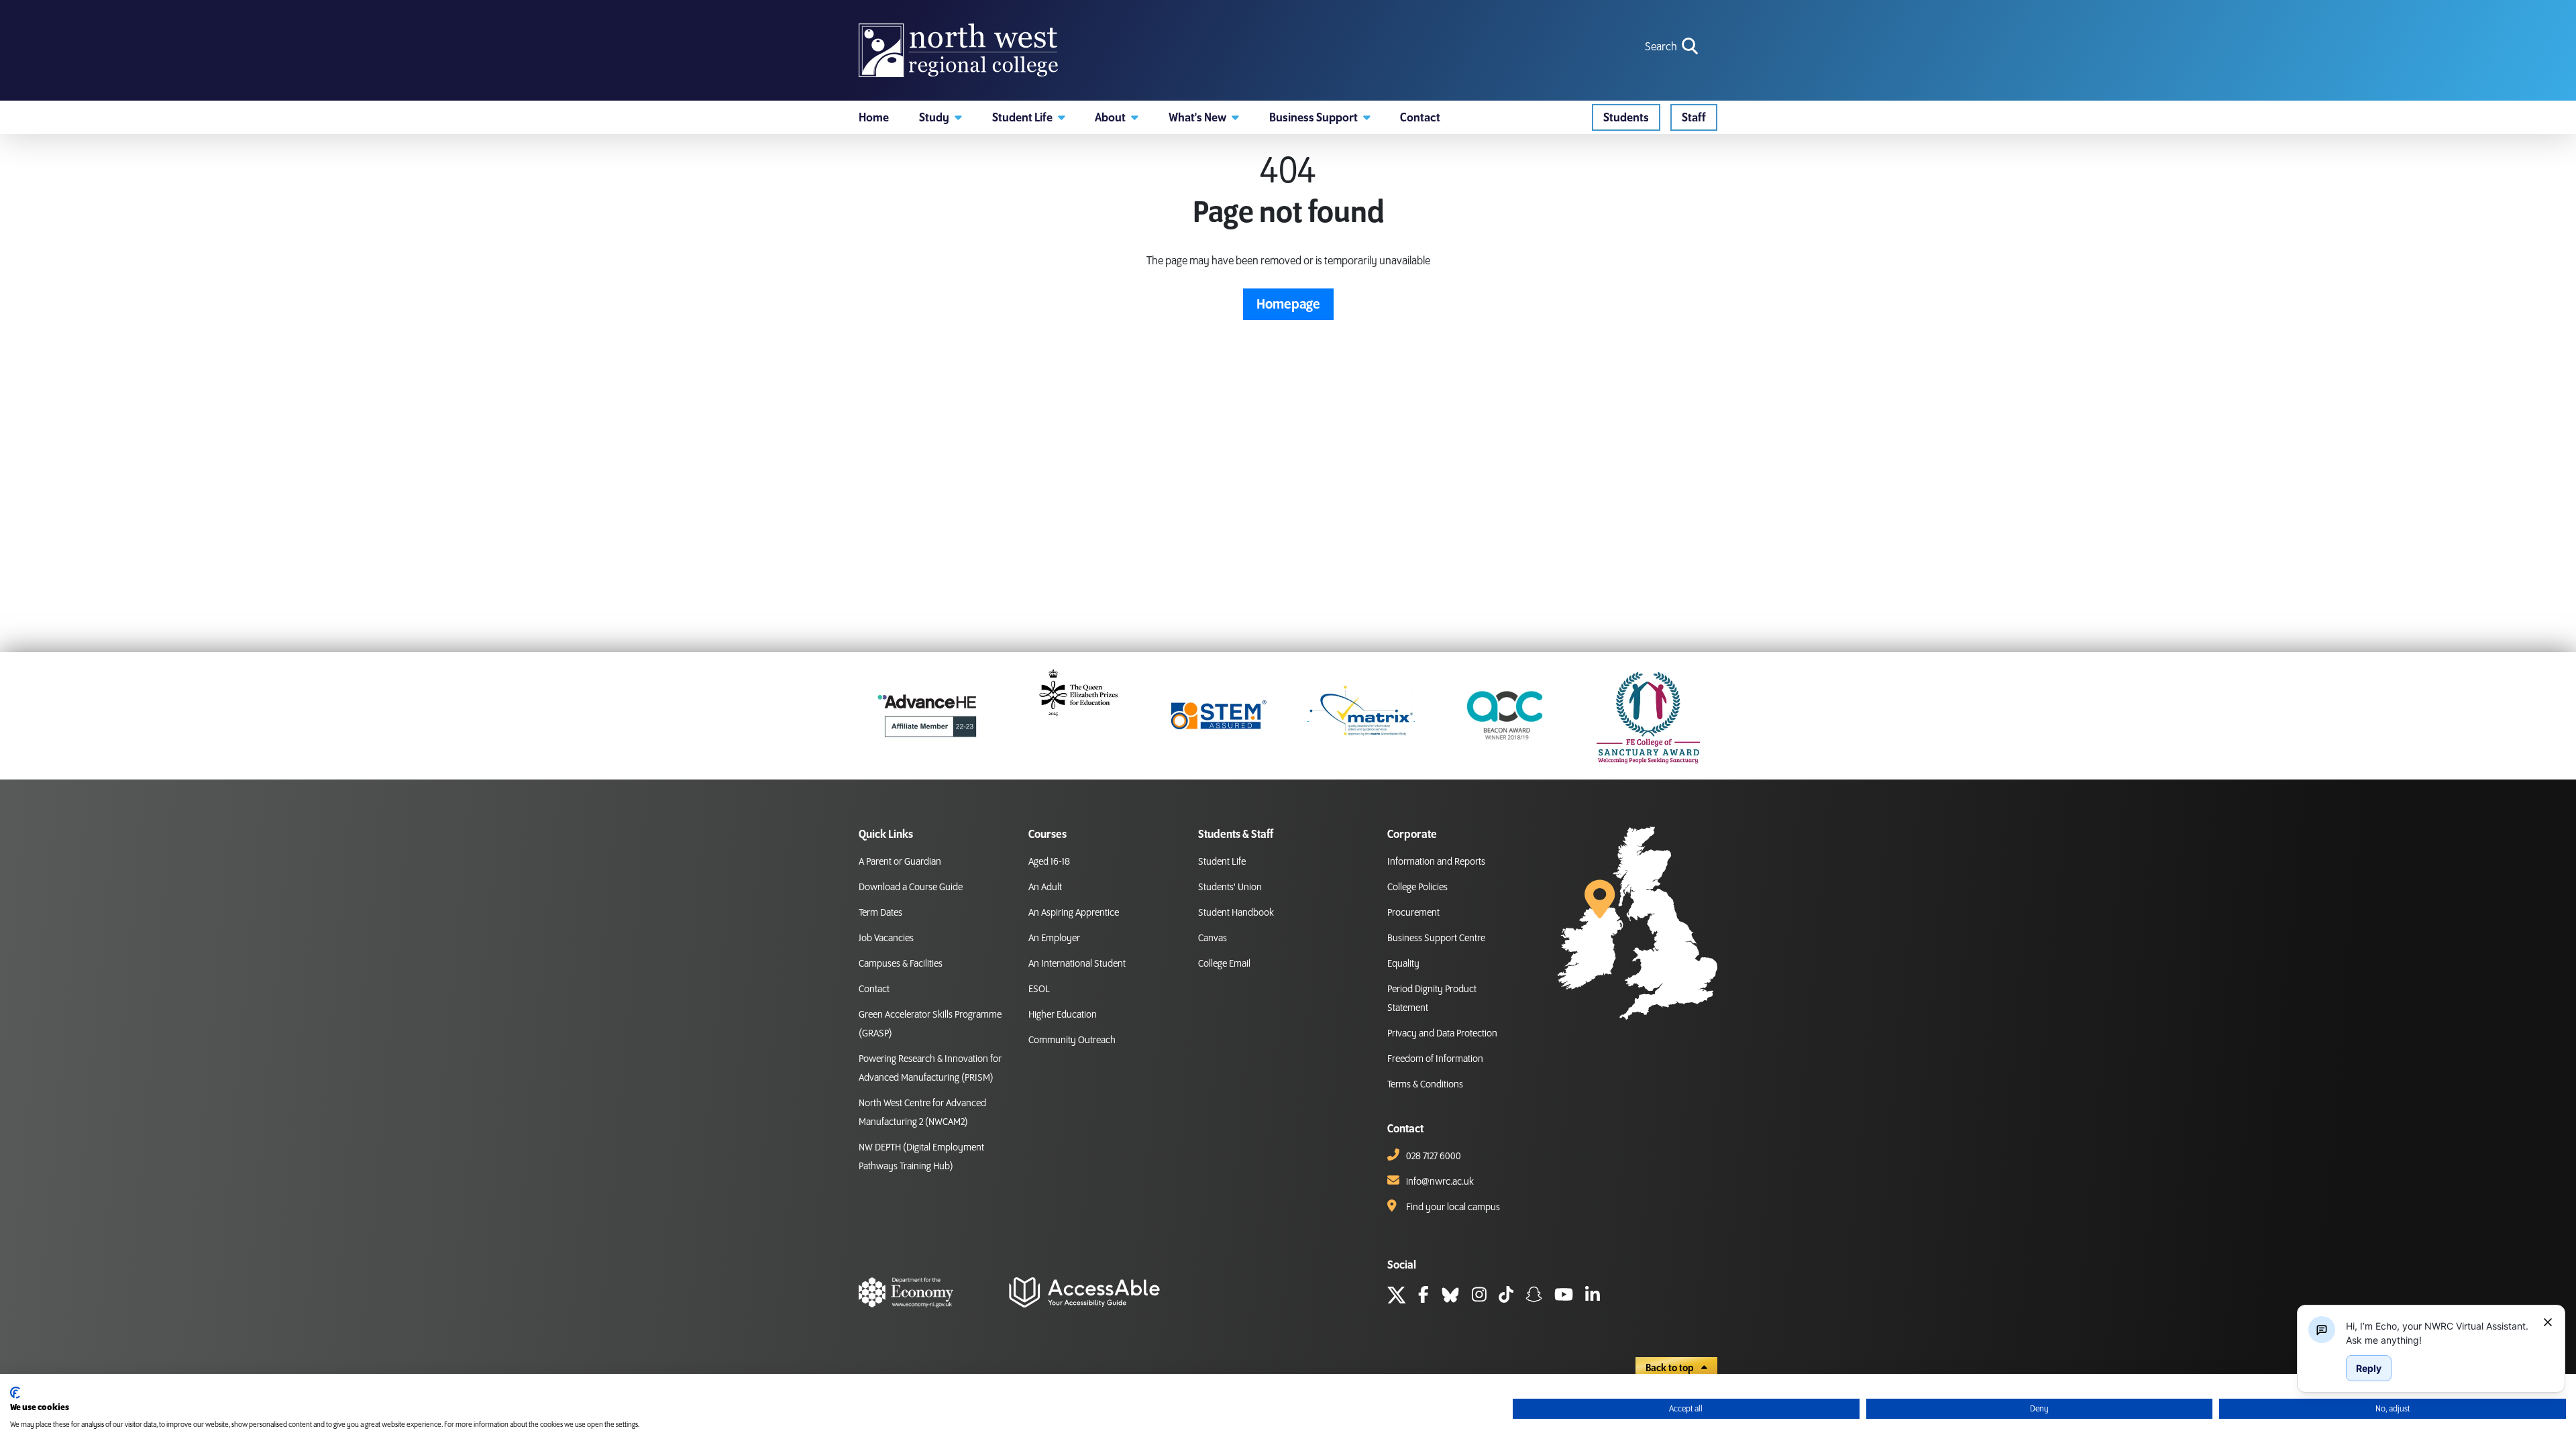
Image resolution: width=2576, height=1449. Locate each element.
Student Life (1222, 862)
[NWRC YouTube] (1564, 1297)
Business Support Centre (1436, 938)
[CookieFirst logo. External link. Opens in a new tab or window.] (15, 1393)
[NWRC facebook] (1424, 1297)
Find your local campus (1453, 1207)
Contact (874, 989)
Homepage (1288, 305)
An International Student (1077, 964)
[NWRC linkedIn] (1593, 1297)
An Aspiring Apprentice (1074, 913)
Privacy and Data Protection (1442, 1034)
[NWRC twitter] (1397, 1297)
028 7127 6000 (1434, 1157)
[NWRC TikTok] (1506, 1297)
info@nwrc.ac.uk (1440, 1182)
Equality (1403, 964)
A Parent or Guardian (900, 862)
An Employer (1054, 938)
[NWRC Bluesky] (1450, 1297)
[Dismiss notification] (2548, 1322)
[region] (2439, 1333)
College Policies (1417, 888)
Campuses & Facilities (901, 964)
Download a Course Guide (911, 888)
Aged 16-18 (1049, 862)
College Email (1224, 964)
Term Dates (880, 913)
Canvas (1213, 938)
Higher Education (1063, 1015)
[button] (941, 117)
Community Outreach (1072, 1040)
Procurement (1413, 913)
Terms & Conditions (1425, 1085)
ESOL (1039, 989)
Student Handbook (1236, 913)
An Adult (1045, 888)
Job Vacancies (886, 938)
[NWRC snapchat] (1534, 1297)
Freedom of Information (1435, 1059)
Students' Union (1230, 888)
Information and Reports (1436, 862)
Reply (2369, 1368)
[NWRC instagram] (1479, 1297)
